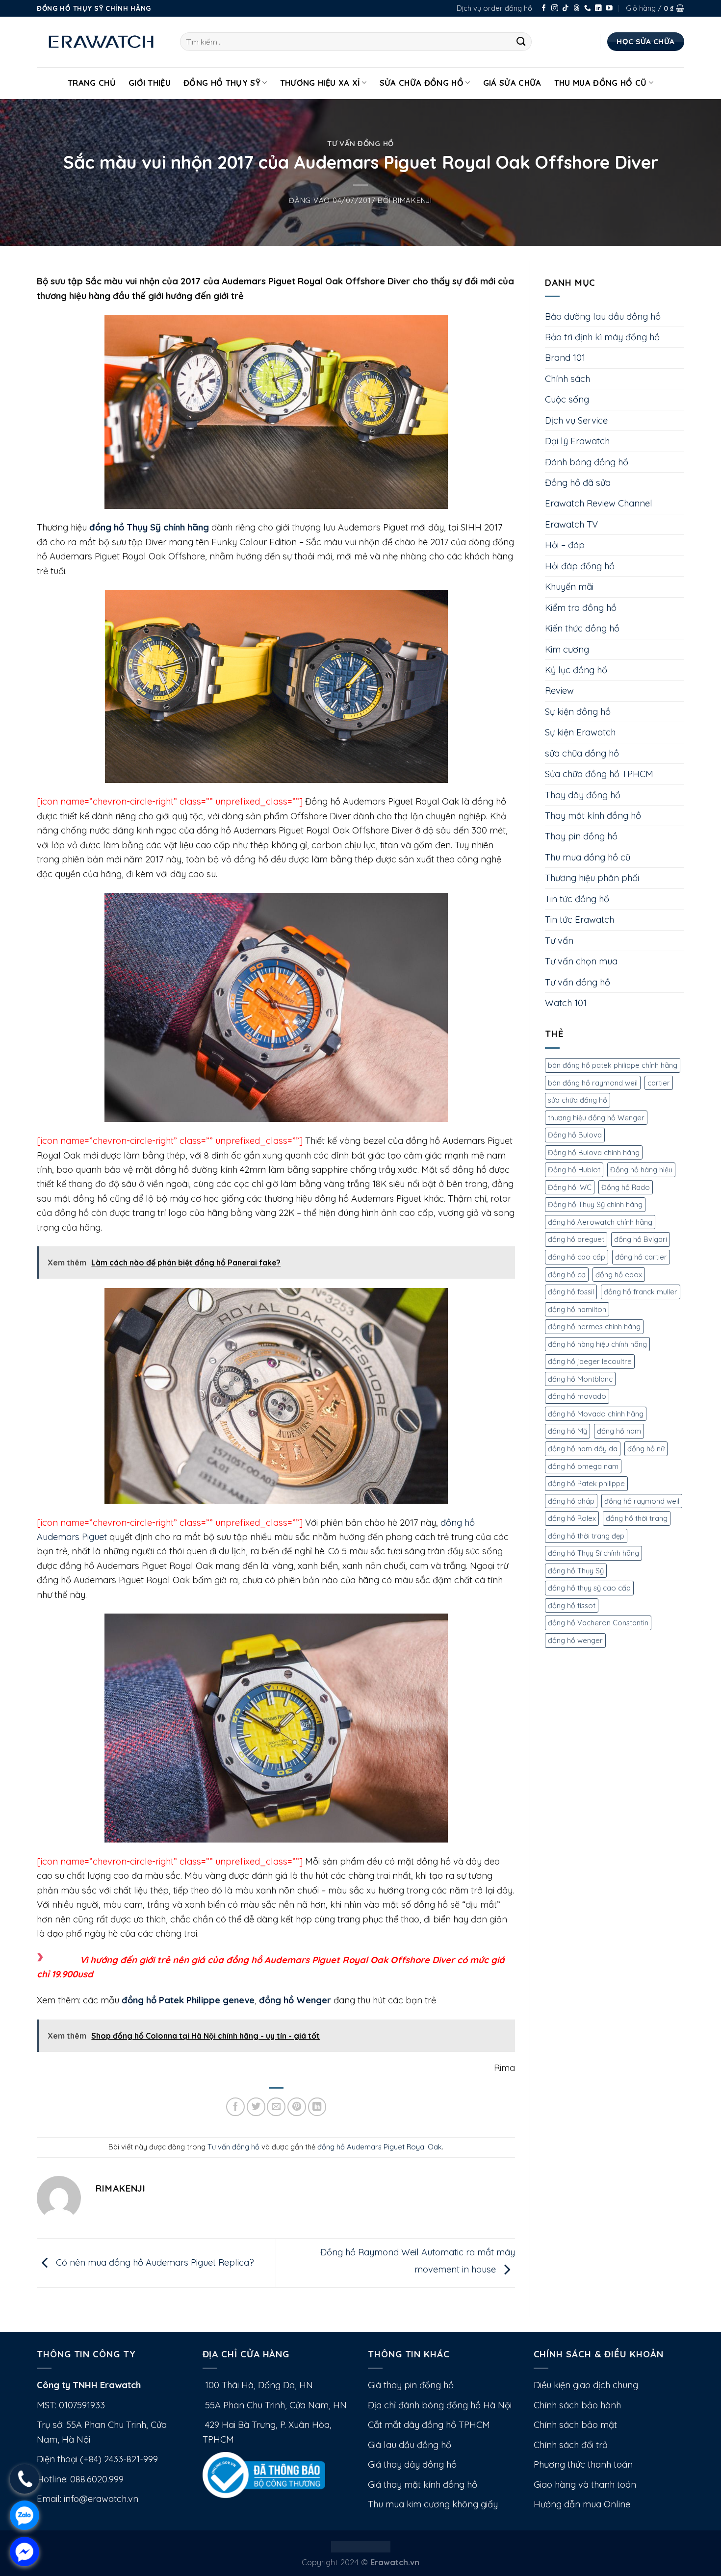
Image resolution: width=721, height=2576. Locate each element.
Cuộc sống (567, 399)
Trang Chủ (92, 83)
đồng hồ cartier (641, 1257)
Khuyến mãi (569, 587)
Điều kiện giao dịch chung (586, 2385)
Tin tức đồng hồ (577, 899)
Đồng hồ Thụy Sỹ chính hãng (595, 1204)
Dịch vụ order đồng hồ (494, 8)
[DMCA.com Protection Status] (361, 2545)
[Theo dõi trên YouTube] (609, 9)
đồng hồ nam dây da (583, 1449)
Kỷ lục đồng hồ (576, 670)
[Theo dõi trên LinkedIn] (598, 9)
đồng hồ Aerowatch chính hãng (600, 1222)
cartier (659, 1083)
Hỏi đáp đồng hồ (580, 566)
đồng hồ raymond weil (642, 1501)
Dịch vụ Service (576, 420)
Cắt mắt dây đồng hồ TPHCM (429, 2425)
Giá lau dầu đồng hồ (410, 2445)
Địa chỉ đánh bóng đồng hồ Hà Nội (440, 2405)
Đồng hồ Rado (626, 1187)
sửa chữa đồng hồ (582, 753)
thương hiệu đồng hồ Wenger (596, 1118)
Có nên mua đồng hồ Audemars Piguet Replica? (154, 2262)
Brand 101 (565, 358)
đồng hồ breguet (576, 1239)
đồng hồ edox (619, 1275)
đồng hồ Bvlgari (641, 1239)
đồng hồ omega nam (583, 1466)
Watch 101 (566, 1003)
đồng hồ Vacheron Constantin (598, 1623)
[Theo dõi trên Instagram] (555, 9)
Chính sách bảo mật (575, 2425)
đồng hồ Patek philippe (586, 1483)
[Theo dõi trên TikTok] (566, 9)
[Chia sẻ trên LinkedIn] (317, 2107)
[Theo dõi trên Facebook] (544, 9)
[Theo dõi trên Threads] (577, 9)
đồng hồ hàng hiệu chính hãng (597, 1344)
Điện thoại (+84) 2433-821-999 (97, 2459)
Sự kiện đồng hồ (578, 712)
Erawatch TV (571, 524)
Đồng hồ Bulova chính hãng (594, 1152)
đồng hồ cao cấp (577, 1257)
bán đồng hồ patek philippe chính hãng (613, 1065)
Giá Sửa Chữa (512, 83)
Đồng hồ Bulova (575, 1135)
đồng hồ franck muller (641, 1292)
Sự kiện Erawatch (580, 732)
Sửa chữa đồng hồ (422, 83)
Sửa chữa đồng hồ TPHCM (599, 774)
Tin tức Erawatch (579, 920)
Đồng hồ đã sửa (578, 483)
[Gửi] (521, 42)
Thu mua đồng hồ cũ (601, 83)
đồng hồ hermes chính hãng (594, 1326)
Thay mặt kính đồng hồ (593, 816)
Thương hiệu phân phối (592, 878)
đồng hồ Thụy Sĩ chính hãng (593, 1553)
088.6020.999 (97, 2479)
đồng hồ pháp (571, 1501)
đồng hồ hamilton (577, 1309)
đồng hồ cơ (567, 1275)
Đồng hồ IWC (570, 1187)
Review (559, 691)
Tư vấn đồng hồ (360, 143)
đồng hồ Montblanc (580, 1379)
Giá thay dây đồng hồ (412, 2464)
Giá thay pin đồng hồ (411, 2385)
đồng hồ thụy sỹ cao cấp (589, 1588)
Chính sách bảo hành (577, 2405)
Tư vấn (559, 941)
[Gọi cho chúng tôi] (588, 9)
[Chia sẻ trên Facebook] (235, 2107)
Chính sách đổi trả (571, 2445)
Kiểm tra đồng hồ (581, 608)
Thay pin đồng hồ (581, 836)
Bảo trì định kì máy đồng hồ (602, 337)
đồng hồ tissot (572, 1605)
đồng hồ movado (577, 1396)
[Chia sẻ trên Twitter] (256, 2107)
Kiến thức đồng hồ (582, 628)
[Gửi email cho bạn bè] (276, 2107)
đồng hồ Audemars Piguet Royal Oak (380, 2147)
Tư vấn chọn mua (581, 961)
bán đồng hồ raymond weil (593, 1083)
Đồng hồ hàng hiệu (641, 1170)
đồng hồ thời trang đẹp (586, 1536)
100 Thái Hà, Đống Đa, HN (258, 2385)
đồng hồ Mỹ (567, 1431)
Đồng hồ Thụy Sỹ (222, 83)
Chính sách (567, 379)
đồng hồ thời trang (637, 1518)
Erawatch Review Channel (599, 503)
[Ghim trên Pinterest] (297, 2107)
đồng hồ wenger (575, 1640)
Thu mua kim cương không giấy (433, 2504)
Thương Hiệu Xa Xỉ (320, 83)
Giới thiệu (150, 83)
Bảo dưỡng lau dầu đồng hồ (603, 316)
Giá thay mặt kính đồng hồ (423, 2485)
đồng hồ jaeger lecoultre (590, 1361)
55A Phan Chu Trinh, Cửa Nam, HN (275, 2405)
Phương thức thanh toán (583, 2464)
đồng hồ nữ (646, 1449)
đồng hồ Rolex (572, 1518)
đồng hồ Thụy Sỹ (576, 1571)
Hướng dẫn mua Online (582, 2504)
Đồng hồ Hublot (574, 1170)
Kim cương (567, 649)
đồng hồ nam (619, 1431)
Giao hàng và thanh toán (585, 2485)
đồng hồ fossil (571, 1292)
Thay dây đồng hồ (583, 795)
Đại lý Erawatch (577, 441)
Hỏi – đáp (565, 545)
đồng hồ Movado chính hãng (596, 1414)
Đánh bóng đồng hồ (587, 462)
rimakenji (412, 200)
